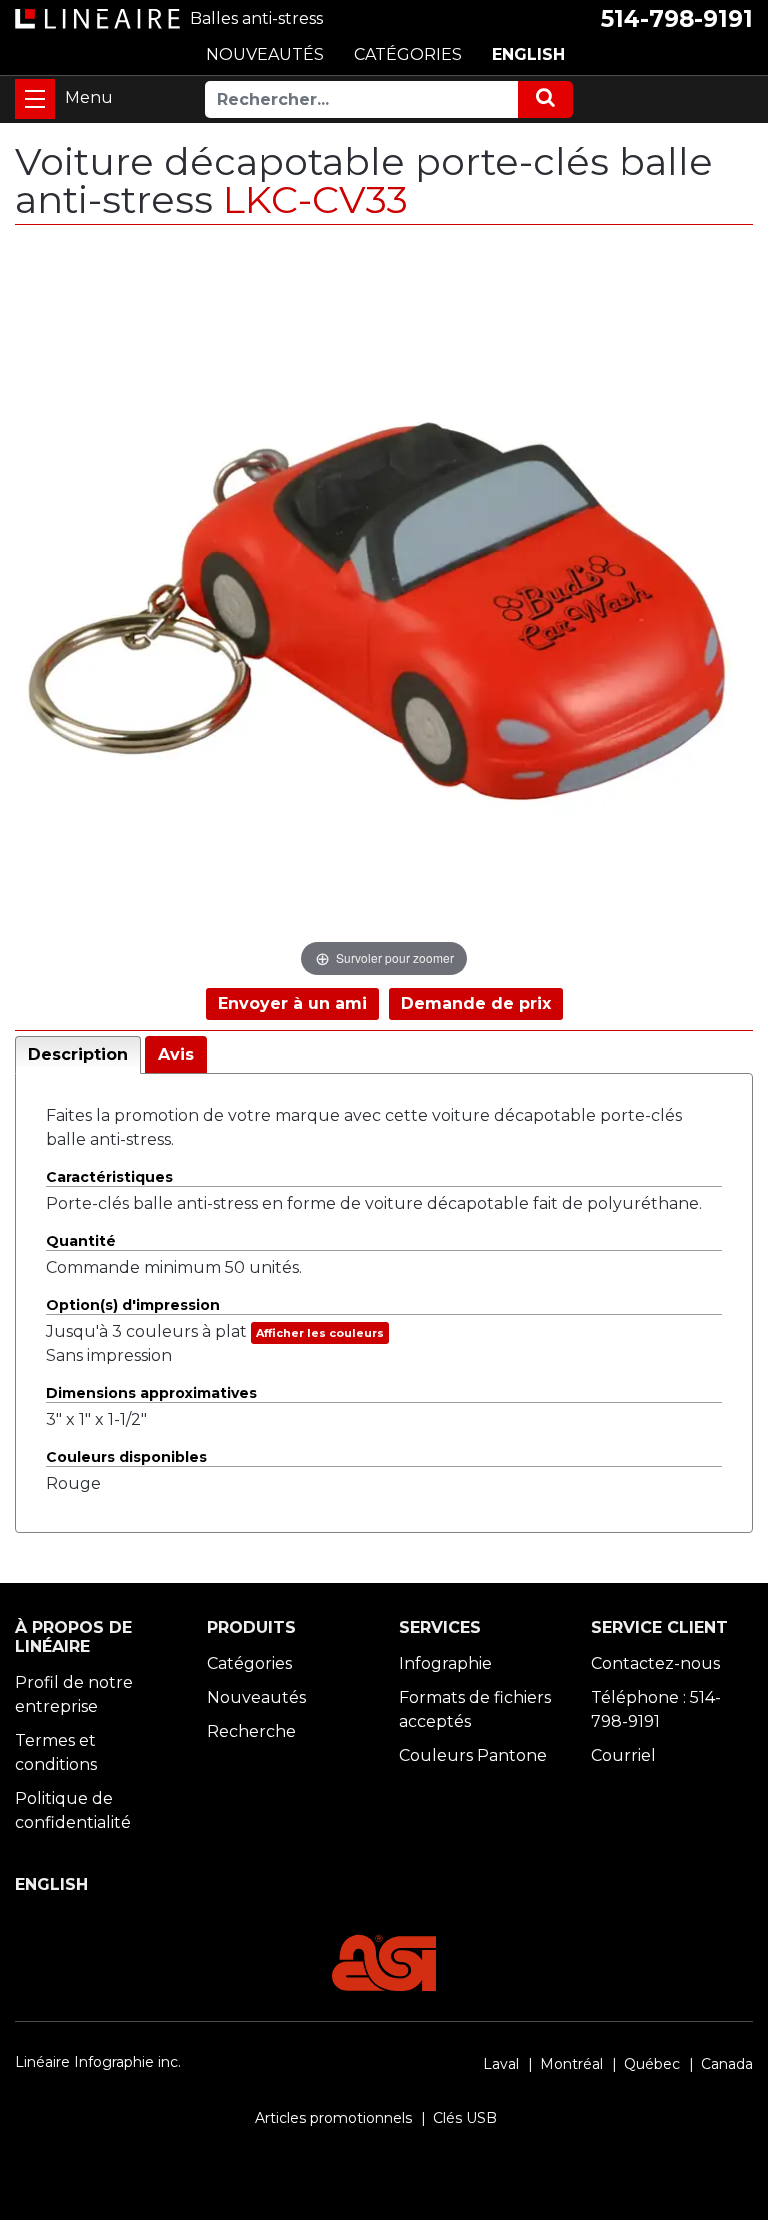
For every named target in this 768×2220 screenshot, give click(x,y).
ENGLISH (528, 54)
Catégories (249, 1663)
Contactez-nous (655, 1663)
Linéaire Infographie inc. (98, 2062)
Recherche (251, 1731)
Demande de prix (476, 1003)
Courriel (623, 1755)
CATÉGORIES (408, 54)
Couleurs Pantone (473, 1755)
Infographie (445, 1663)
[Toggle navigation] (35, 99)
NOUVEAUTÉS (265, 54)
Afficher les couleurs (320, 1333)
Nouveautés (256, 1697)
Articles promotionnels (333, 2118)
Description (78, 1054)
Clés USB (465, 2118)
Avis (176, 1054)
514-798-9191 (677, 19)
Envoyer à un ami (292, 1003)
